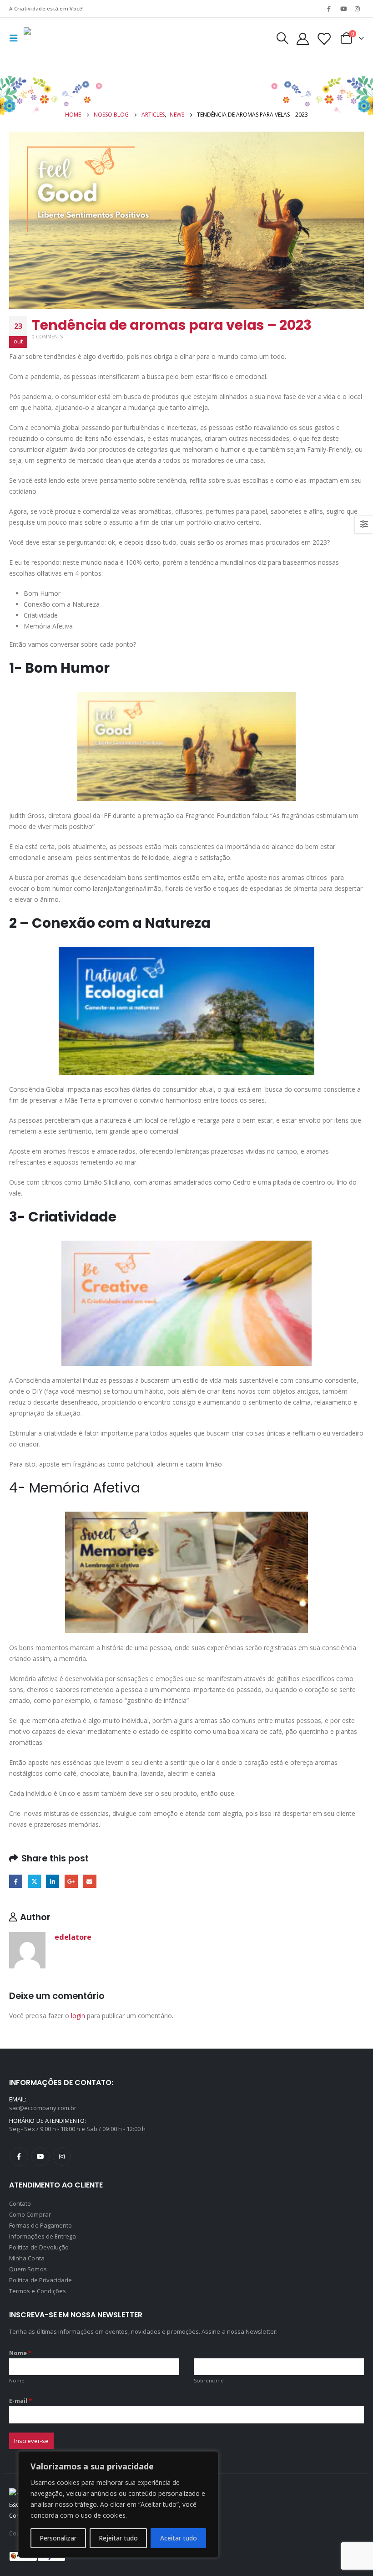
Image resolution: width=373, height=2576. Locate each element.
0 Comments (47, 337)
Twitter (34, 1881)
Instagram (62, 2157)
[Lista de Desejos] (324, 38)
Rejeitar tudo (118, 2538)
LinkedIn (53, 1881)
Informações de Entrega (43, 2236)
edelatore (73, 1937)
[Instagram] (358, 9)
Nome (20, 2353)
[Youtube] (343, 9)
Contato (20, 2203)
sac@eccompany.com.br (43, 2108)
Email (89, 1881)
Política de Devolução (39, 2247)
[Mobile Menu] (16, 38)
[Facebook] (329, 9)
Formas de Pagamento (40, 2225)
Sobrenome (209, 2380)
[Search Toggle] (282, 38)
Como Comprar (30, 2214)
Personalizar (58, 2538)
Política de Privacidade (41, 2280)
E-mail (21, 2401)
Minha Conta (27, 2258)
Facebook (16, 1881)
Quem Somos (28, 2269)
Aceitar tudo (179, 2538)
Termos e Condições (38, 2291)
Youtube (40, 2157)
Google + (71, 1881)
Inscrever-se (31, 2441)
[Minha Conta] (302, 38)
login (78, 2016)
